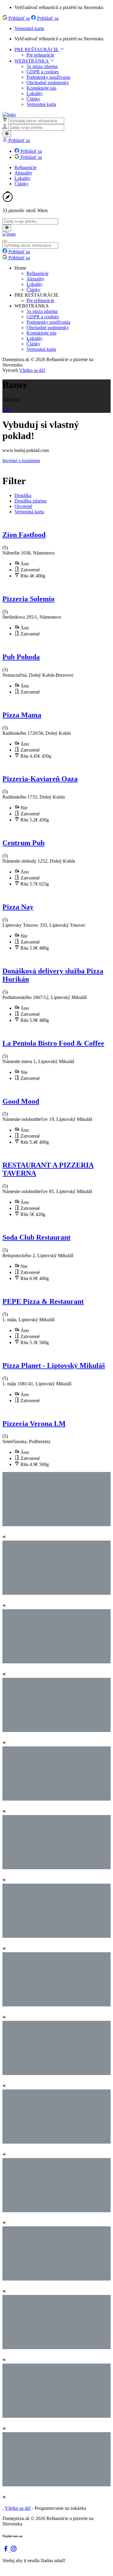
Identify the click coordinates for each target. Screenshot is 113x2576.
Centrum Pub (24, 843)
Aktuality (23, 173)
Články (33, 99)
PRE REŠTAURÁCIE (37, 49)
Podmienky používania (48, 77)
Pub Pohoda (21, 657)
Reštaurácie (25, 167)
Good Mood (21, 1101)
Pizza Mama (22, 715)
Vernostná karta (29, 28)
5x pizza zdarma (42, 66)
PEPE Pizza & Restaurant (43, 1301)
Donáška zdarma (30, 501)
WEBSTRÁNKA (32, 61)
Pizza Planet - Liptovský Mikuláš (54, 1365)
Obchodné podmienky (48, 83)
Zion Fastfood (24, 535)
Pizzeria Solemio (28, 599)
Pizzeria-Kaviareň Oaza (40, 779)
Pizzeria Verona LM (34, 1424)
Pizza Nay (18, 907)
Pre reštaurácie (40, 55)
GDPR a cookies (43, 72)
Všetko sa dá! (32, 370)
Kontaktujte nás (41, 88)
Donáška (23, 495)
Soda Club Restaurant (36, 1237)
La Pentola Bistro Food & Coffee (53, 1043)
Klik (7, 410)
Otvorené (23, 506)
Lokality (35, 93)
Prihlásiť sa (19, 18)
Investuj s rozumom (21, 461)
